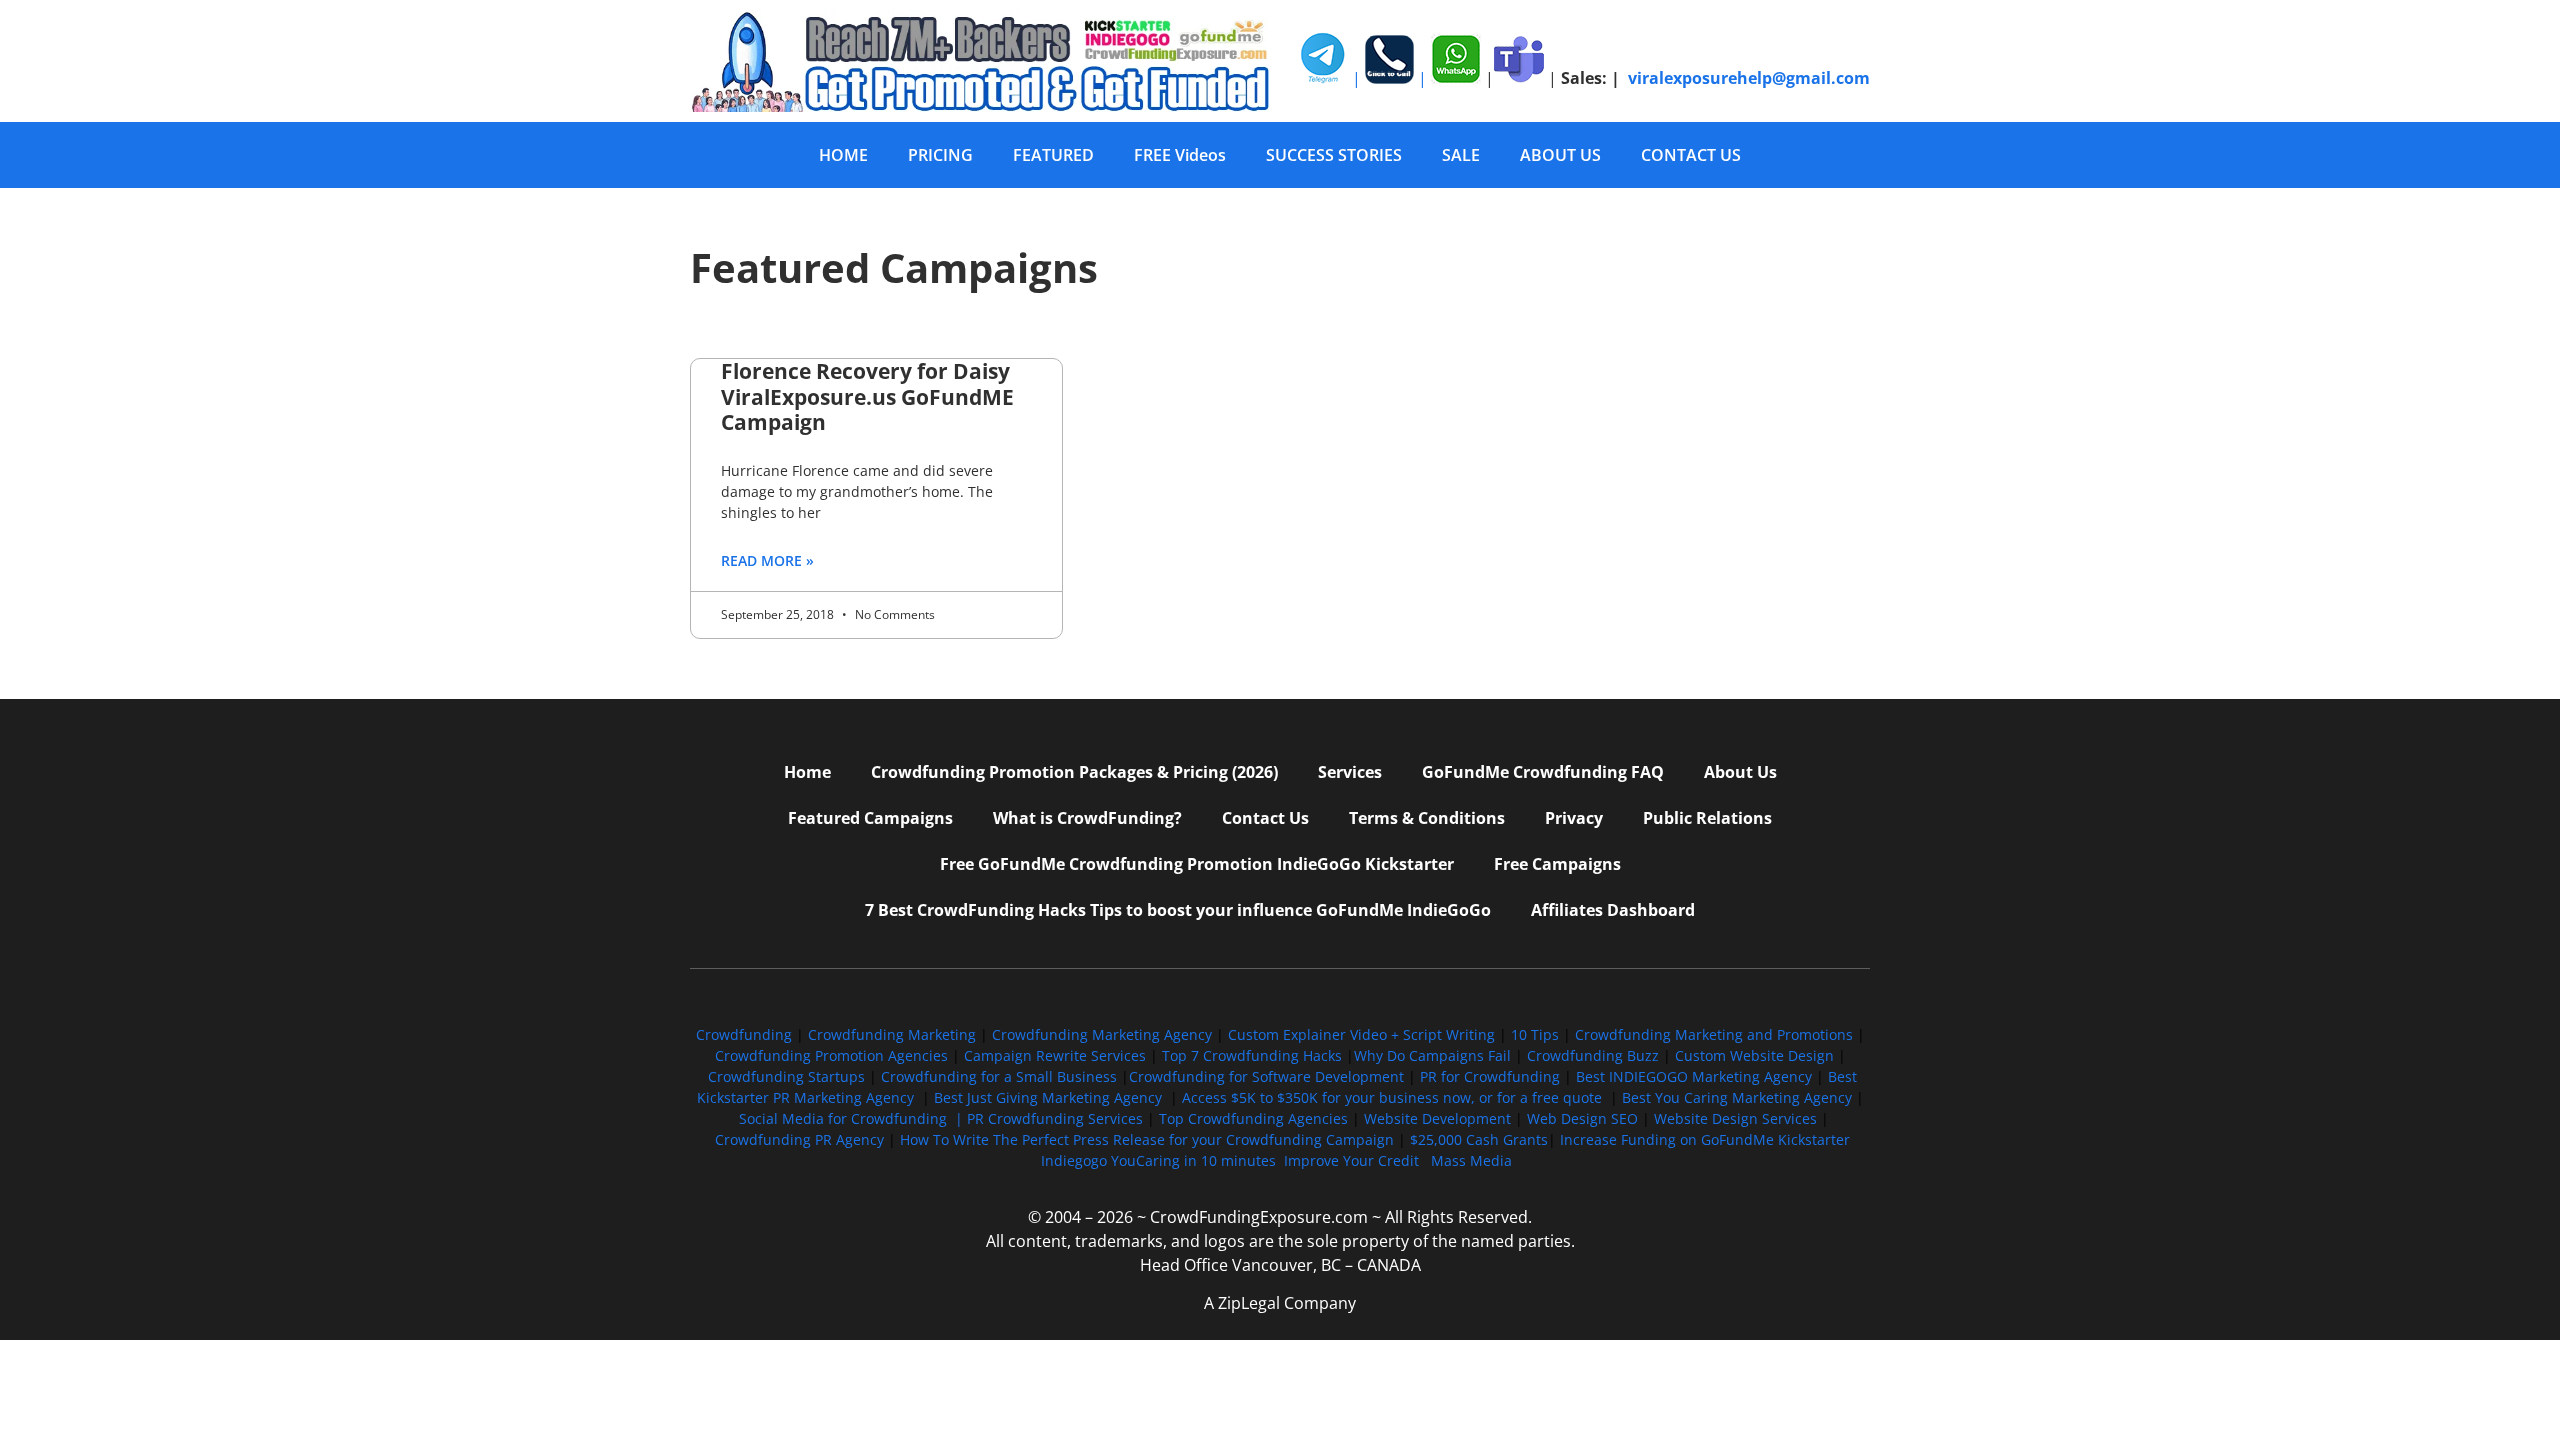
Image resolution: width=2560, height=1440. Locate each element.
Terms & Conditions (1427, 818)
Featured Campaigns (870, 818)
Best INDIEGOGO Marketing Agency (1694, 1076)
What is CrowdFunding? (1087, 818)
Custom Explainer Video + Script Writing (1361, 1034)
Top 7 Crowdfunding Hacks (1252, 1055)
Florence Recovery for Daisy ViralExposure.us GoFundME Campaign (867, 396)
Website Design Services (1735, 1118)
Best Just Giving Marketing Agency (1048, 1097)
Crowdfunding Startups (786, 1076)
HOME (843, 155)
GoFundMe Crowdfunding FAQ (1543, 772)
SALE (1461, 155)
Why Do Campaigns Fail (1432, 1055)
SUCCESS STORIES (1334, 155)
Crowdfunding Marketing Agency (1102, 1034)
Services (1350, 772)
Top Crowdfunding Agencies (1253, 1118)
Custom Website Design (1754, 1055)
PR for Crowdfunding (1490, 1076)
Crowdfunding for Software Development (1266, 1076)
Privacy (1574, 818)
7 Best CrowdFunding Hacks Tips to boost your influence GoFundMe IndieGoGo (1178, 910)
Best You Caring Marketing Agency (1737, 1097)
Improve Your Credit (1353, 1160)
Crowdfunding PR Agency (799, 1139)
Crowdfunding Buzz (1593, 1055)
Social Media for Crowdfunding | (853, 1118)
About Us (1740, 772)
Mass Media (1471, 1160)
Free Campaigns (1557, 864)
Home (807, 772)
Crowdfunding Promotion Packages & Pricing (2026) (1074, 772)
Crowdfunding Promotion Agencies (831, 1055)
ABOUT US (1560, 155)
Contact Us (1265, 818)
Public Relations (1707, 818)
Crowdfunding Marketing (894, 1034)
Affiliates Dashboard (1613, 910)
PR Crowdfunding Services (1055, 1118)
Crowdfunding (744, 1034)
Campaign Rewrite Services (1055, 1055)
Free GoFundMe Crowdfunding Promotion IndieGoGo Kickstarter (1197, 864)
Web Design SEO (1582, 1118)
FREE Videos (1180, 155)
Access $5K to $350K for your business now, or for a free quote (1392, 1097)
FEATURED (1053, 155)
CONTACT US (1691, 155)
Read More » (767, 560)
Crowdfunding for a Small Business (999, 1076)
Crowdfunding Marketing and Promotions (1714, 1034)
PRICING (940, 155)
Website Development (1437, 1118)
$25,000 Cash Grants (1479, 1139)
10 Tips (1535, 1034)
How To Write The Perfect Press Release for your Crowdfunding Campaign (1147, 1139)
